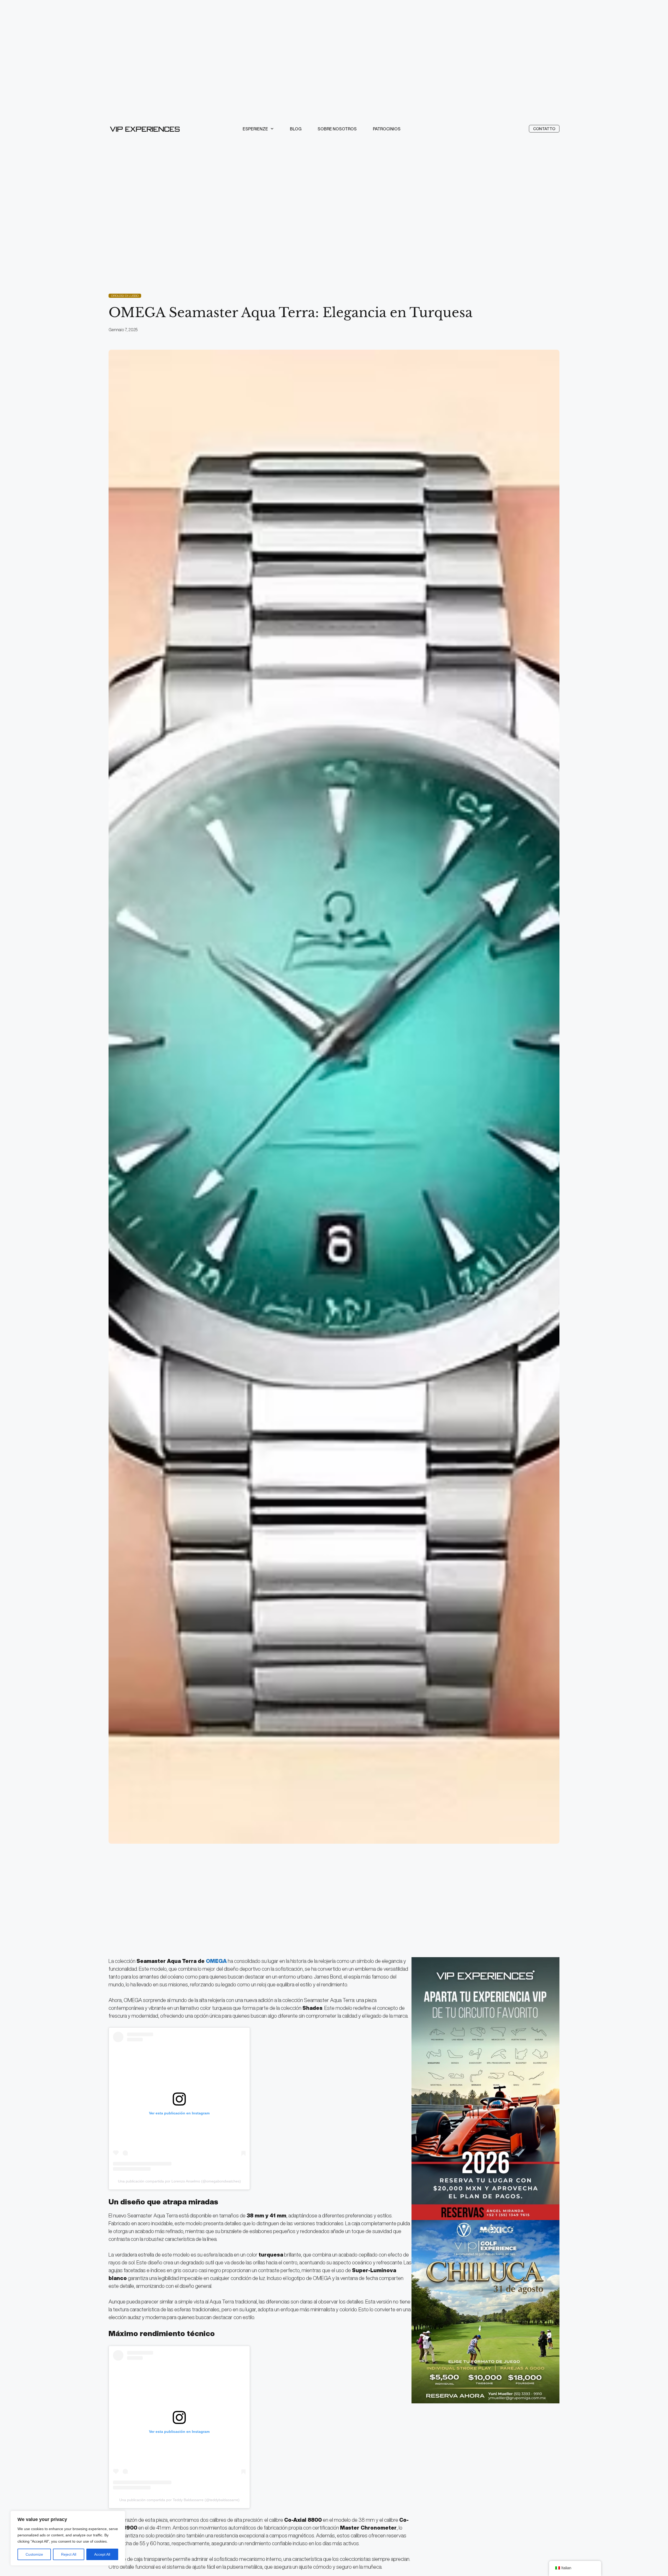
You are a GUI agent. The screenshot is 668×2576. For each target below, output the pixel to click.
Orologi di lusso (125, 296)
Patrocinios (387, 129)
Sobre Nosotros (337, 129)
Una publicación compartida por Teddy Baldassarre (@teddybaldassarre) (179, 2500)
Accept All (102, 2554)
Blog (296, 129)
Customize (34, 2554)
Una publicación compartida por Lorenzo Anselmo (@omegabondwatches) (179, 2181)
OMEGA (216, 1961)
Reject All (69, 2554)
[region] (68, 2538)
